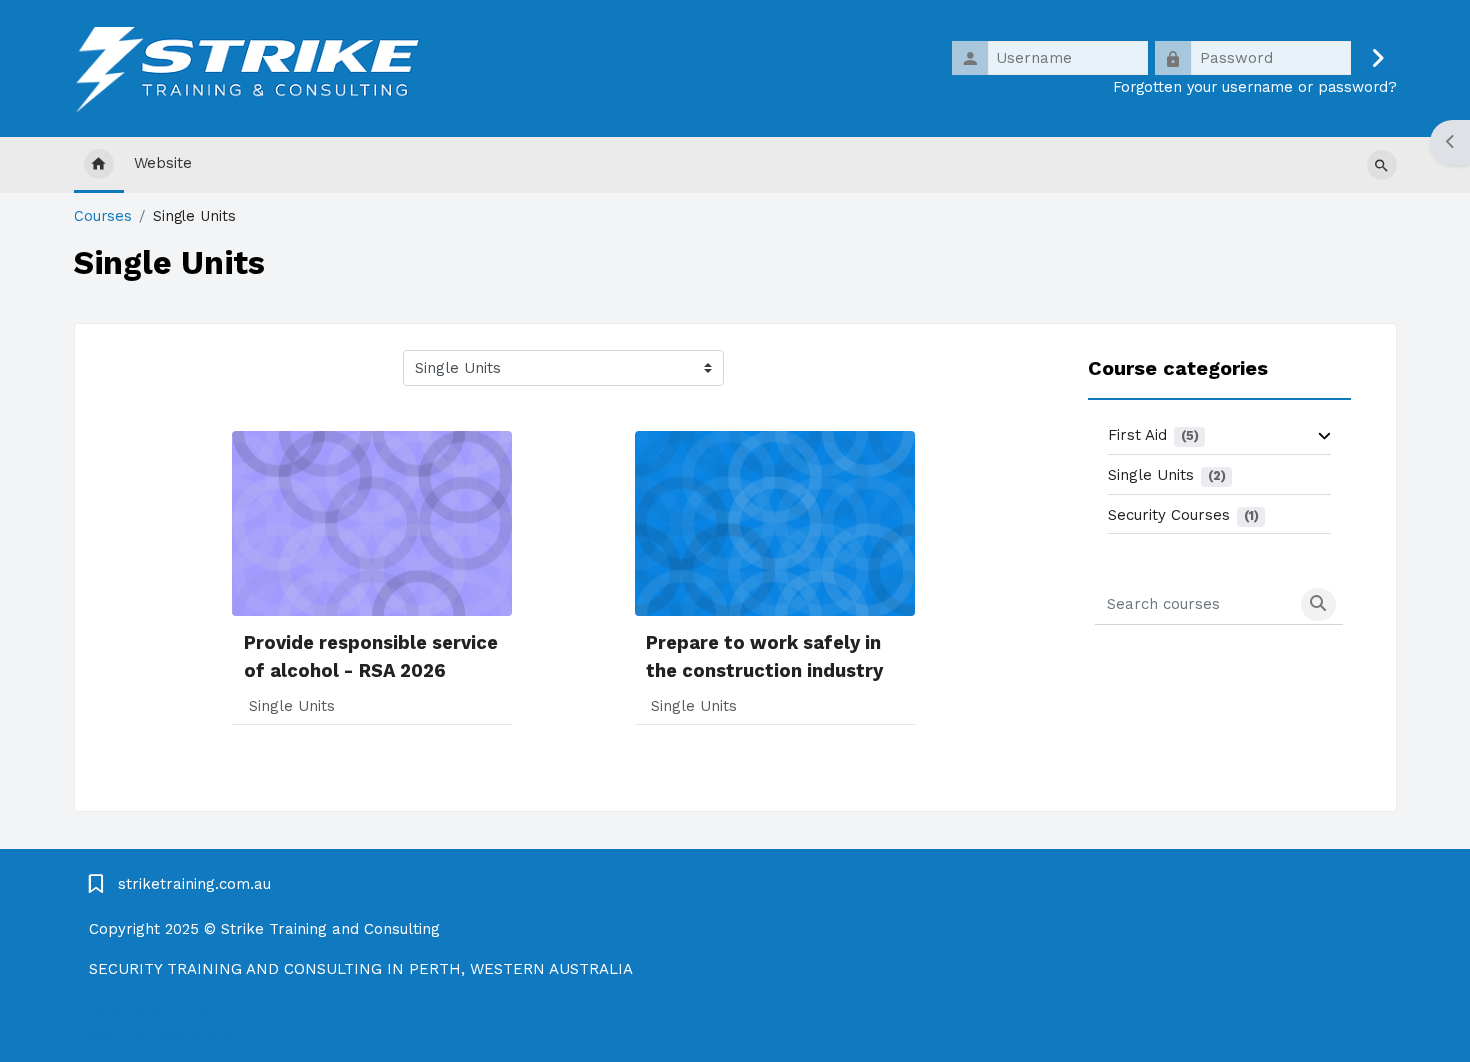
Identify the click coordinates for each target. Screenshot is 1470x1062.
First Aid (1137, 435)
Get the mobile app (161, 1034)
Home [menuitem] (99, 165)
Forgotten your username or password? (1255, 87)
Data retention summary (179, 1009)
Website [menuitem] (163, 163)
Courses (103, 216)
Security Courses (1169, 515)
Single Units (1151, 475)
